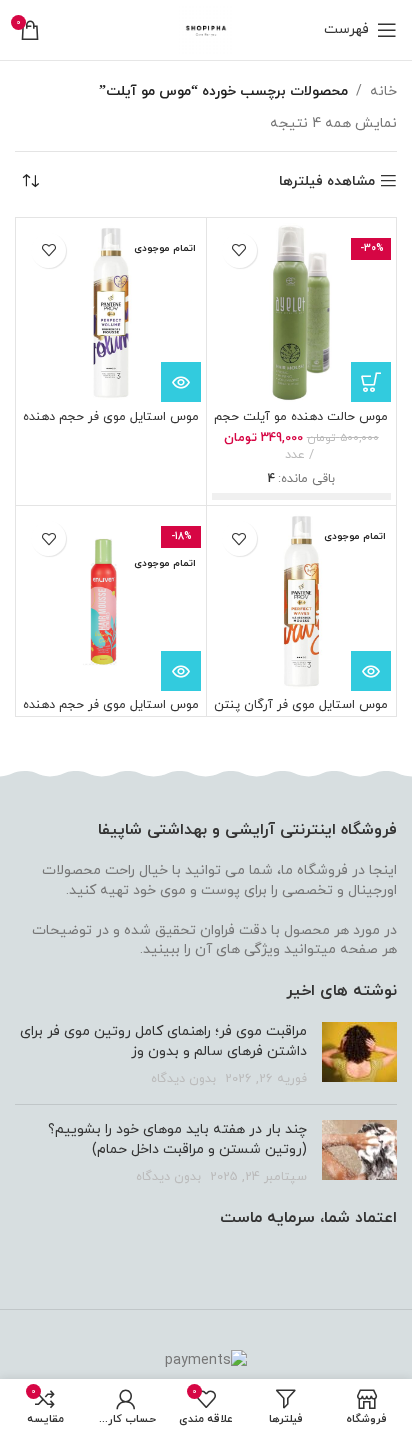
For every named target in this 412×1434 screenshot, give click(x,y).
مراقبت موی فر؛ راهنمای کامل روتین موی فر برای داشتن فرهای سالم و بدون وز (163, 1041)
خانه (383, 91)
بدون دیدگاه (183, 1079)
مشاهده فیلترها (327, 181)
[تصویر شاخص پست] (359, 1055)
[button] (371, 382)
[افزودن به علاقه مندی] (239, 250)
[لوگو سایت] (206, 28)
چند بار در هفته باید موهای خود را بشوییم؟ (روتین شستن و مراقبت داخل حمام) (177, 1139)
